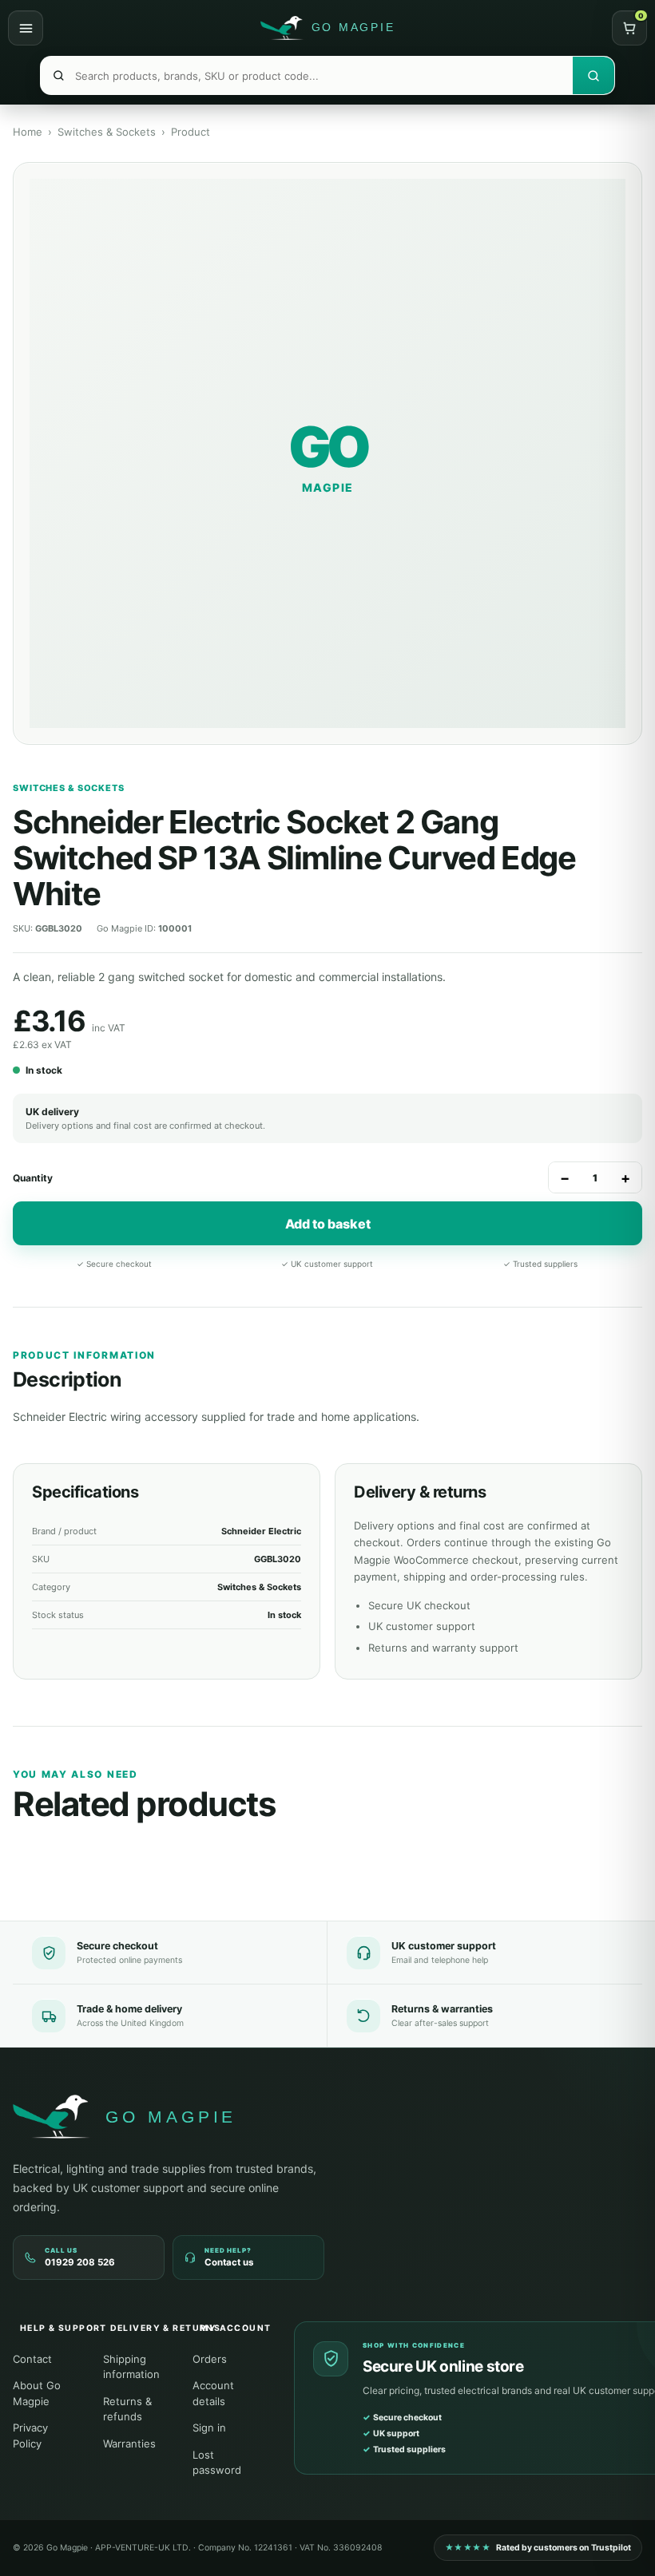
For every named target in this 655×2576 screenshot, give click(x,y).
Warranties (129, 2443)
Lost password (217, 2463)
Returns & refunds (127, 2409)
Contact (32, 2359)
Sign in (209, 2428)
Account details (213, 2393)
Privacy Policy (30, 2436)
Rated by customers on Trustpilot (538, 2548)
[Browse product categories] (26, 28)
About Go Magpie (37, 2393)
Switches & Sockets (107, 132)
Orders (210, 2359)
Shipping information (131, 2367)
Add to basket (328, 1224)
